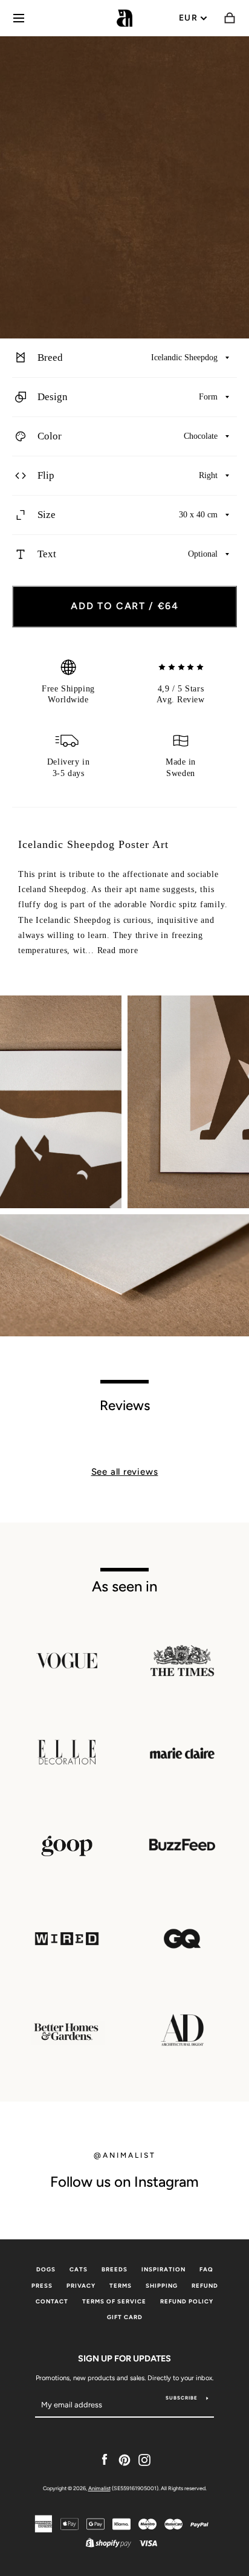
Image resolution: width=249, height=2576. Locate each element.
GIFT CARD (125, 2317)
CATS (79, 2269)
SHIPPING (162, 2286)
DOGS (46, 2269)
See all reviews (125, 1472)
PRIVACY (81, 2286)
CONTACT (52, 2301)
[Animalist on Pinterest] (124, 2459)
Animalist (99, 2488)
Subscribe (182, 2398)
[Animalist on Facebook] (105, 2459)
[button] (124, 358)
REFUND (205, 2286)
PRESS (42, 2286)
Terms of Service (114, 2301)
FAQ (206, 2269)
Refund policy (187, 2301)
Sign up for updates (124, 2358)
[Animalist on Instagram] (144, 2459)
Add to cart (125, 606)
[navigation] (19, 18)
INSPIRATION (163, 2269)
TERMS (121, 2286)
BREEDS (115, 2269)
